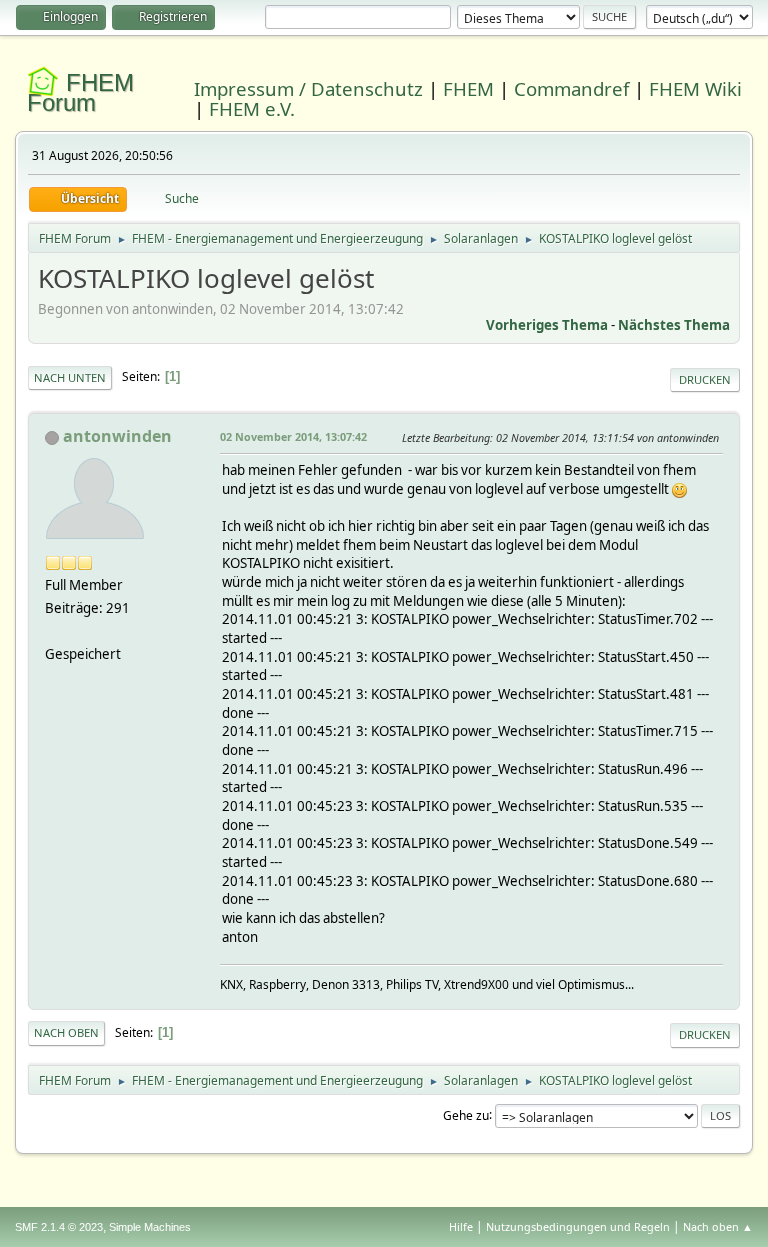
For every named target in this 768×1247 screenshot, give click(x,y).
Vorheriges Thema (547, 325)
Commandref (571, 88)
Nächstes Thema (674, 325)
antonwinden (117, 436)
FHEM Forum (80, 92)
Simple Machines (150, 1227)
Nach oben (66, 1032)
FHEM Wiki (695, 88)
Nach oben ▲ (718, 1226)
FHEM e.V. (252, 108)
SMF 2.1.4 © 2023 (59, 1227)
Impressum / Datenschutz (308, 88)
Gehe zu (466, 1114)
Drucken (705, 379)
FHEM (468, 88)
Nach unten (70, 377)
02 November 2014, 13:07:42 (293, 436)
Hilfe (461, 1226)
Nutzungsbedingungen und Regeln (578, 1226)
